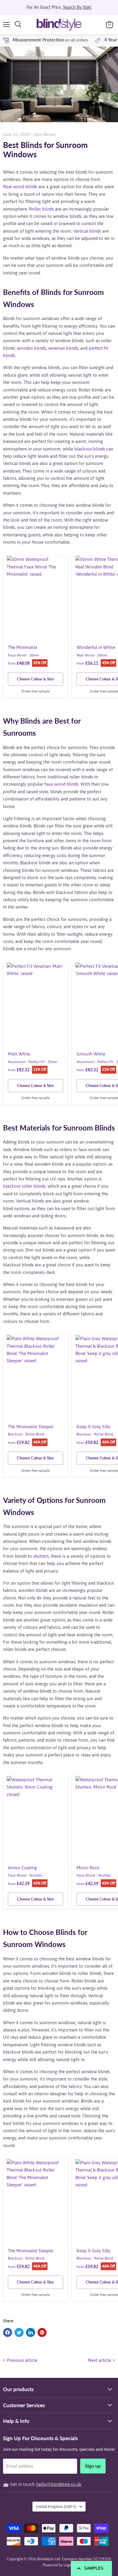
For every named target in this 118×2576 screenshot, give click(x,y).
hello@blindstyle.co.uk (59, 2484)
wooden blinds (31, 348)
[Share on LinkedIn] (31, 2332)
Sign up (93, 2466)
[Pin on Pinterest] (42, 2332)
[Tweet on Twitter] (19, 2332)
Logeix (69, 2565)
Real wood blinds (20, 187)
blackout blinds (90, 449)
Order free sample (35, 691)
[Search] (18, 25)
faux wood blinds (61, 784)
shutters (41, 1556)
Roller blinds (41, 209)
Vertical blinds (87, 231)
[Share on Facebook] (8, 2332)
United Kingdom (56, 2507)
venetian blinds (63, 348)
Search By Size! (77, 7)
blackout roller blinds (24, 1186)
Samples (94, 2568)
